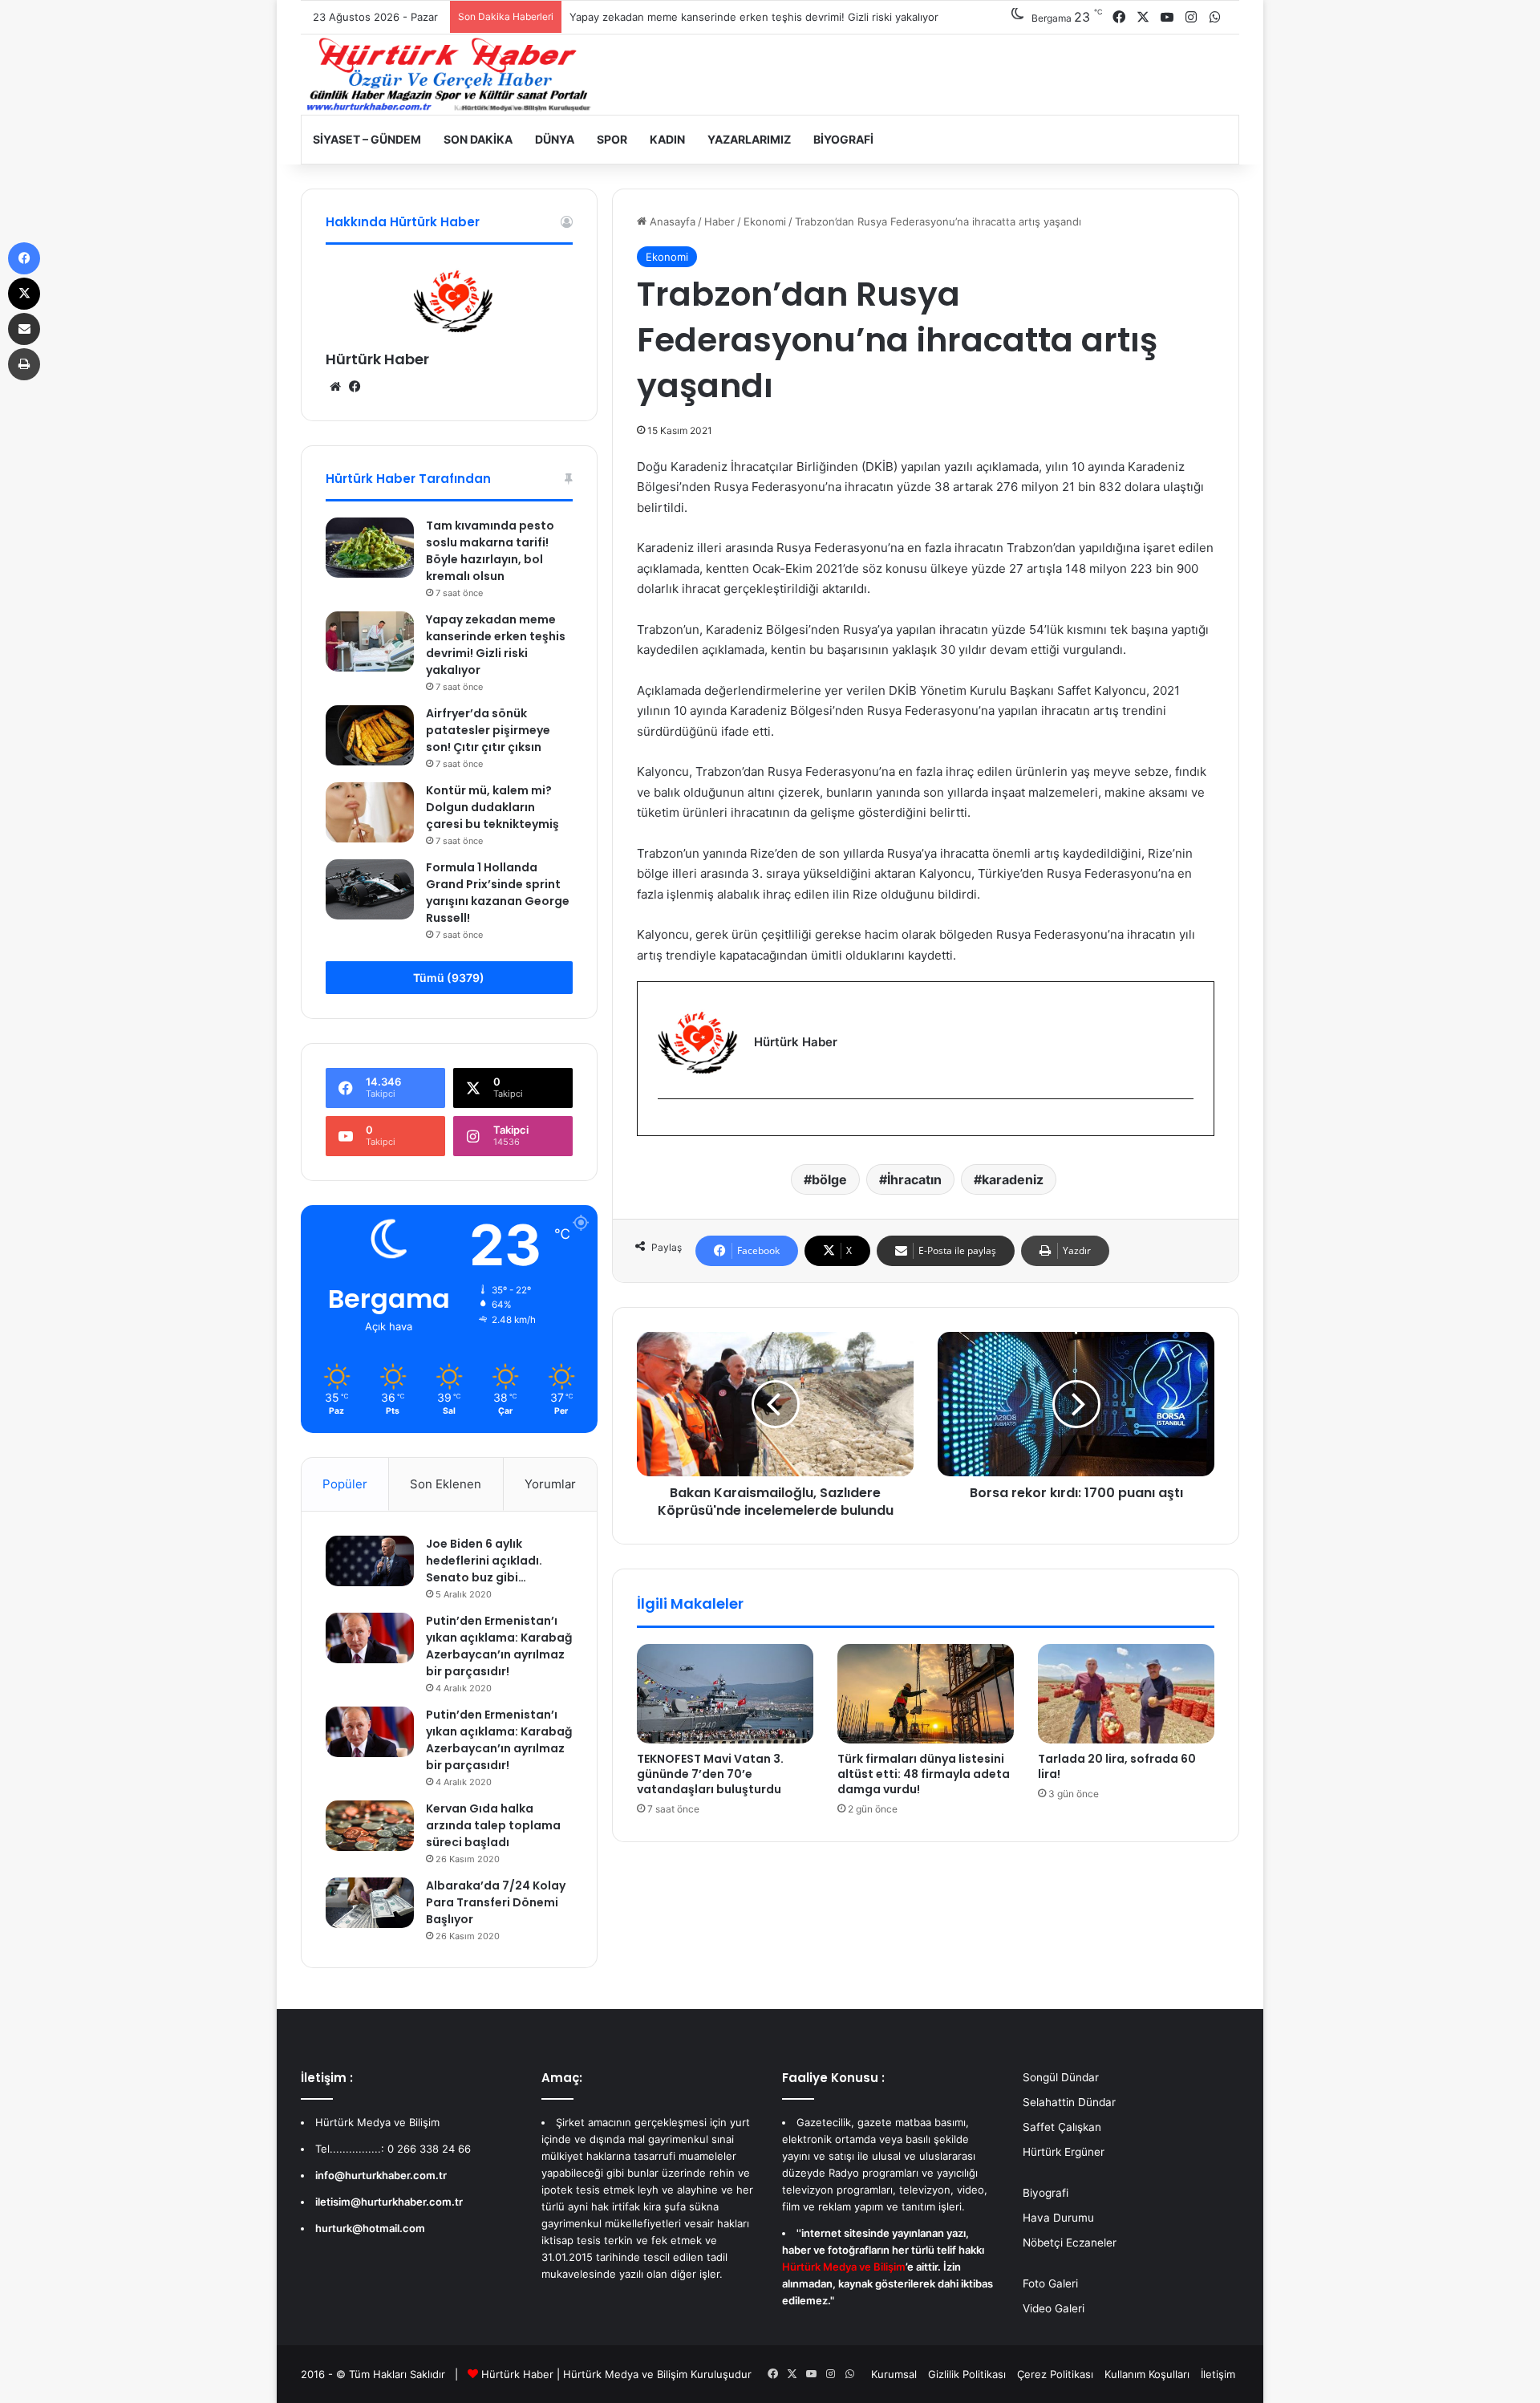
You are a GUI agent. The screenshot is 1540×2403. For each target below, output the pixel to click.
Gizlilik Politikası (967, 2374)
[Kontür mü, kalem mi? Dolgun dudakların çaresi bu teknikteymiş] (370, 812)
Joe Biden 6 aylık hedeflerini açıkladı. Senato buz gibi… (484, 1561)
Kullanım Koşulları (1147, 2374)
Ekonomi (765, 221)
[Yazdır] (24, 364)
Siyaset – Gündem (367, 139)
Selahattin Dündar (1069, 2102)
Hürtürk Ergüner (1064, 2152)
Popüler (345, 1484)
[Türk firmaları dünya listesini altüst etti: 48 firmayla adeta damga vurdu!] (926, 1694)
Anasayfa (671, 221)
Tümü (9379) (449, 978)
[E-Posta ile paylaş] (24, 329)
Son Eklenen (446, 1484)
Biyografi (843, 139)
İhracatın (914, 1179)
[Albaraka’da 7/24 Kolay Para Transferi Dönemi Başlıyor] (370, 1902)
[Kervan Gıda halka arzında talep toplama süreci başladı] (370, 1825)
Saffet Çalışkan (1062, 2127)
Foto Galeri (1050, 2283)
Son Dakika (478, 139)
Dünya (555, 139)
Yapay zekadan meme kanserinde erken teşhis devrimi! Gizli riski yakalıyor (754, 17)
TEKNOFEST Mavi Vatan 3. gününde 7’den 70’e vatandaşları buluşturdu (710, 1774)
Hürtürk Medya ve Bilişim (625, 2374)
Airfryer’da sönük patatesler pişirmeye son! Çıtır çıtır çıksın (488, 730)
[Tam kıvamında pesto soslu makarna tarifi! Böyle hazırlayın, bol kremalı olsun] (370, 548)
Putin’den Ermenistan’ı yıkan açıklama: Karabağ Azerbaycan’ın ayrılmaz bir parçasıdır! (499, 1646)
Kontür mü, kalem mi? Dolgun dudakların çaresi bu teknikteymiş (492, 807)
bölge (829, 1179)
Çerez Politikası (1055, 2374)
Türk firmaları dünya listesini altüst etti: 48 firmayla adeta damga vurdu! (924, 1774)
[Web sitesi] (335, 387)
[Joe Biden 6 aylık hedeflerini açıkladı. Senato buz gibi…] (370, 1561)
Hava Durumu (1058, 2218)
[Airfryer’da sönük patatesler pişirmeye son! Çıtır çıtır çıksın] (370, 735)
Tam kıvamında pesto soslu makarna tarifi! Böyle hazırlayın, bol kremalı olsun (490, 551)
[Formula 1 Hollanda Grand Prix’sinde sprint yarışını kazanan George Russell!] (370, 889)
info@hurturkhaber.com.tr (381, 2175)
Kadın (667, 139)
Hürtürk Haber (377, 359)
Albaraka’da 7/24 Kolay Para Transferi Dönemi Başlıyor (496, 1902)
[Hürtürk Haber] (449, 75)
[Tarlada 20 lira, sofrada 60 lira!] (1126, 1694)
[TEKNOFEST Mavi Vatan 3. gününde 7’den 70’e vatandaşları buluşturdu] (725, 1694)
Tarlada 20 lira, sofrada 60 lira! (1117, 1766)
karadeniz (1013, 1179)
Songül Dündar (1061, 2077)
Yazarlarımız (749, 139)
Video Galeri (1054, 2308)
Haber (719, 221)
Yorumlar (550, 1484)
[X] (24, 294)
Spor (612, 139)
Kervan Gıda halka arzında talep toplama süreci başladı (493, 1825)
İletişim (1218, 2374)
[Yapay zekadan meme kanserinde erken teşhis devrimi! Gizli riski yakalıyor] (370, 641)
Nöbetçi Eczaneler (1070, 2243)
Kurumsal (894, 2374)
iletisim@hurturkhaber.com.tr (389, 2202)
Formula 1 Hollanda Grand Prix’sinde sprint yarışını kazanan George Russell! (498, 893)
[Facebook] (667, 1125)
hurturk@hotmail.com (370, 2228)
